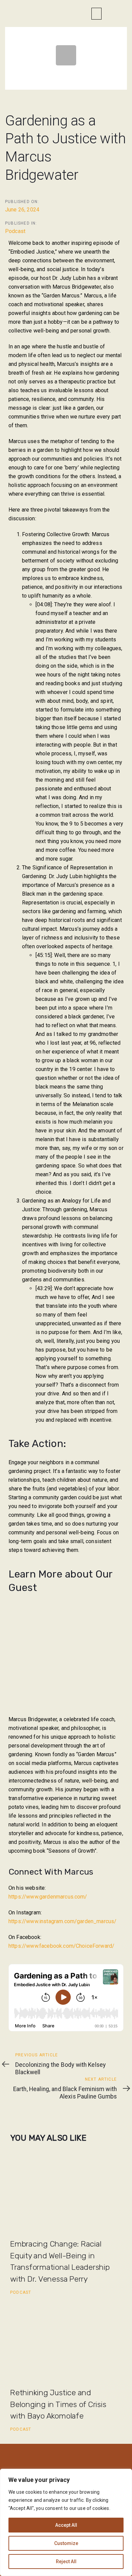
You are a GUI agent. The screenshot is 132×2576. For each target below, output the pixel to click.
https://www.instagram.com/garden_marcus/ (62, 1921)
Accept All (66, 2525)
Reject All (66, 2561)
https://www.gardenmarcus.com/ (48, 1897)
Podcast (15, 231)
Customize (66, 2543)
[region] (66, 2522)
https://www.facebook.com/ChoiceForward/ (61, 1946)
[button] (96, 14)
